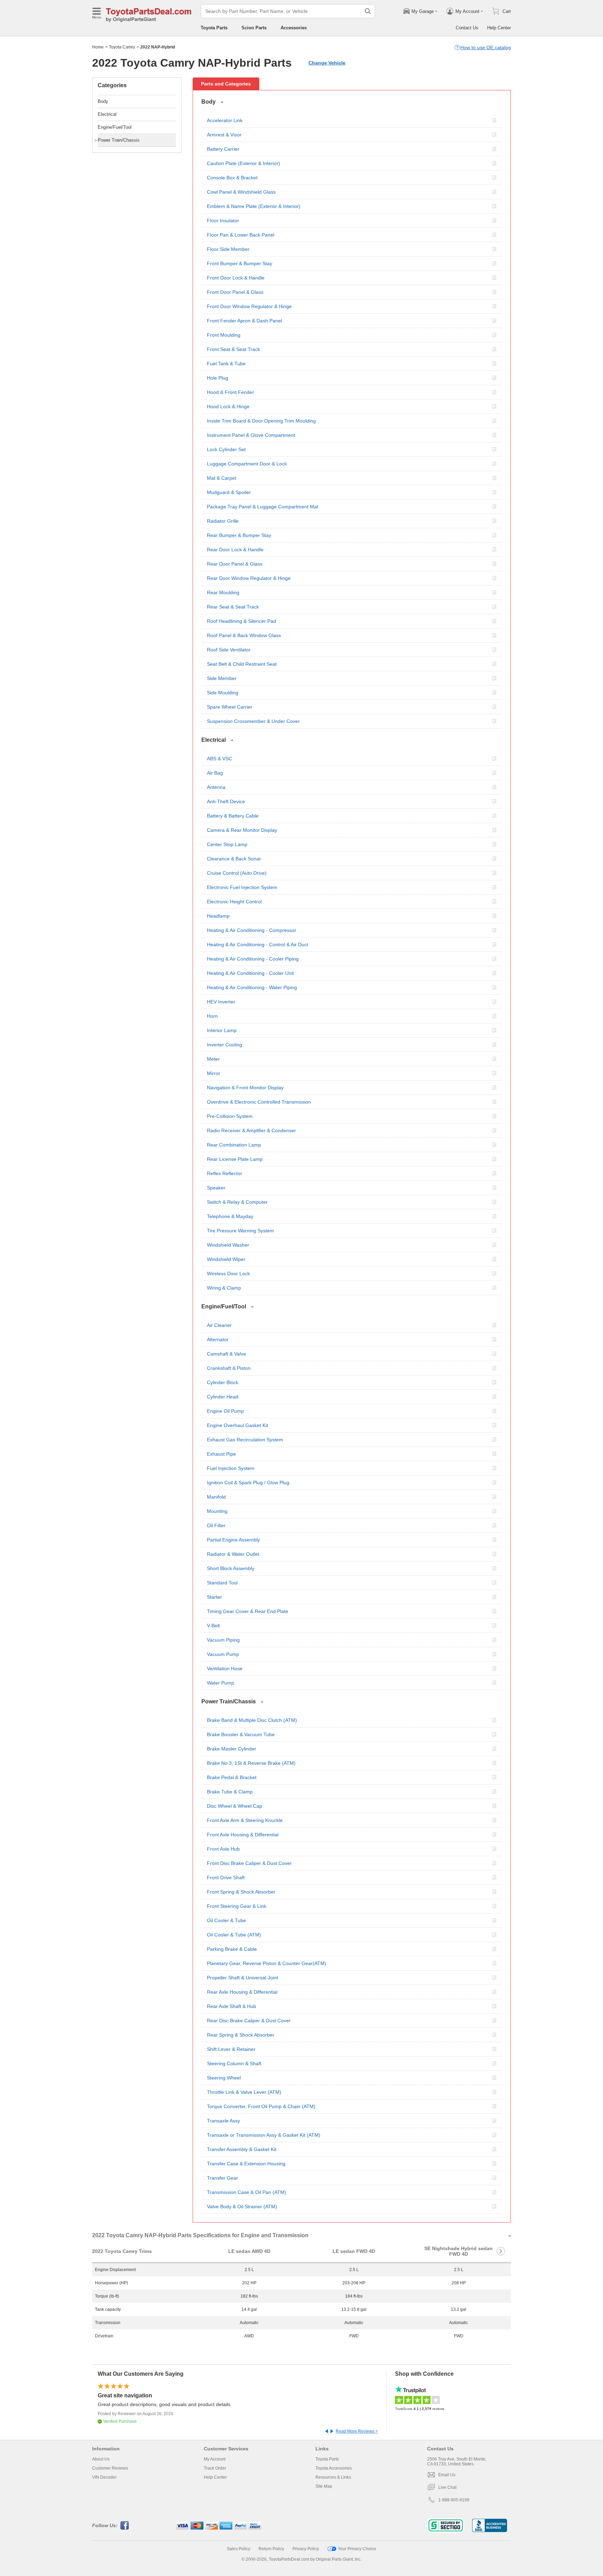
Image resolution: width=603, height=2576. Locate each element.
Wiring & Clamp (224, 1288)
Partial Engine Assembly (233, 1540)
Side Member (222, 678)
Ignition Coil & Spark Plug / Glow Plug (248, 1483)
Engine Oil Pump (225, 1411)
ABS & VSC (219, 759)
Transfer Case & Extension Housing (246, 2164)
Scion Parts (254, 28)
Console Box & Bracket (232, 178)
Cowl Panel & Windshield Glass (241, 192)
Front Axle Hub (223, 1849)
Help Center (499, 28)
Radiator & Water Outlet (233, 1554)
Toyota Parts (214, 28)
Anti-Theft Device (226, 801)
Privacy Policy (306, 2549)
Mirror (214, 1073)
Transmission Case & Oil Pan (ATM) (247, 2192)
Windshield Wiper (226, 1259)
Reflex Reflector (225, 1173)
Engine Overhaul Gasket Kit (237, 1425)
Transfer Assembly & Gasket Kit (242, 2149)
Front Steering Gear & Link (237, 1906)
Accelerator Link (225, 120)
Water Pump (221, 1683)
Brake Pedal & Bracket (232, 1777)
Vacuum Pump (223, 1654)
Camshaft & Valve (226, 1354)
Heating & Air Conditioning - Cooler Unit (250, 973)
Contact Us (467, 28)
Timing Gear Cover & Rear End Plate (248, 1611)
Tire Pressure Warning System (240, 1231)
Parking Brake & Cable (232, 1949)
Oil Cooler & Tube (226, 1920)
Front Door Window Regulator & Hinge (249, 306)
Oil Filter (216, 1525)
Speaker (216, 1188)
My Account (215, 2459)
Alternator (218, 1339)
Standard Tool (222, 1583)
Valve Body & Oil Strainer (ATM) (242, 2207)
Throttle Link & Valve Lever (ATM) (244, 2092)
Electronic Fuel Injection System (242, 887)
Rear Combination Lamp (234, 1145)
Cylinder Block (223, 1382)
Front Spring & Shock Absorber (241, 1892)
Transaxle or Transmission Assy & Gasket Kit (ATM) (264, 2135)
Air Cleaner (219, 1325)
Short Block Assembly (231, 1568)
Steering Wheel (224, 2078)
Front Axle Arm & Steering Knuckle (245, 1820)
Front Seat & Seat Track (233, 349)
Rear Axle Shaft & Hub (232, 2006)
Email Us (447, 2475)
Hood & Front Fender (230, 392)
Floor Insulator (223, 221)
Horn (212, 1016)
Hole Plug (218, 378)
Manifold (216, 1497)
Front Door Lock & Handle (236, 278)
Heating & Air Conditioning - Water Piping (252, 987)
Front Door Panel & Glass (235, 292)
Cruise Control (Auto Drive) (237, 873)
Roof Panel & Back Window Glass (244, 635)
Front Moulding (224, 335)
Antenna (216, 787)
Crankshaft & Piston (229, 1368)
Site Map (324, 2486)
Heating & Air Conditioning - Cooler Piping (253, 959)
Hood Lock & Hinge (228, 406)
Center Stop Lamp (227, 844)
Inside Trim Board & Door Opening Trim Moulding (261, 421)
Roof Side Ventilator (229, 650)
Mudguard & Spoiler (229, 492)
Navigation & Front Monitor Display (245, 1088)
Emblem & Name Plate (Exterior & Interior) (254, 206)
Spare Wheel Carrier (230, 707)
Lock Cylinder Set (226, 449)
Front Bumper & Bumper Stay (240, 263)
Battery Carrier (223, 149)
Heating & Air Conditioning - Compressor (252, 930)
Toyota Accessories (334, 2468)
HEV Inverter (221, 1002)
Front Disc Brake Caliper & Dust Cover (249, 1863)
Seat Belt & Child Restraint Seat (242, 664)
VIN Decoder (104, 2477)
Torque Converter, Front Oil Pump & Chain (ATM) (261, 2106)
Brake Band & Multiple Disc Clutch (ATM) (252, 1720)
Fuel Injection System (231, 1468)
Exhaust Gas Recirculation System (245, 1440)
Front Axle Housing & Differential (243, 1835)
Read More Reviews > (357, 2431)
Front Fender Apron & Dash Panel (244, 321)
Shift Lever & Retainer (231, 2049)
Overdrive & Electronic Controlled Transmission (259, 1102)
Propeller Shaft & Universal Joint (243, 1978)
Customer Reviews (110, 2468)
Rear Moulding (223, 592)
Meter (213, 1059)
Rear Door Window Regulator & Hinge (249, 578)
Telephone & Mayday (230, 1216)
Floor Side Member (228, 249)
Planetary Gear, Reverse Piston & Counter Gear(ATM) (267, 1963)
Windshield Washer (228, 1245)
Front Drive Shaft (226, 1877)
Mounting (217, 1511)
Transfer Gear (222, 2178)
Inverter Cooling (225, 1045)
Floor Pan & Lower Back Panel (241, 235)
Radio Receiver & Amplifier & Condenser (251, 1130)
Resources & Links (333, 2477)
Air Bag (215, 773)
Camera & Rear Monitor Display (242, 830)
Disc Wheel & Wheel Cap (234, 1806)
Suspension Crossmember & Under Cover (253, 721)
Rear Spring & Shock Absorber (241, 2035)
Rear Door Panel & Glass (235, 564)
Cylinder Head (223, 1397)
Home (98, 47)
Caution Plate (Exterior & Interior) (244, 163)
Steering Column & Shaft (234, 2063)
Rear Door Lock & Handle (235, 550)
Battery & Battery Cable (233, 816)
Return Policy (271, 2549)
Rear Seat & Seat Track (233, 607)
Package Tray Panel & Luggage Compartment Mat (263, 507)
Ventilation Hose (225, 1668)
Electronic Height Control (234, 902)
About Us (101, 2459)
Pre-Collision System (230, 1116)
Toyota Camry (122, 47)
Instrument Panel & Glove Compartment (251, 435)
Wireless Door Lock (228, 1274)
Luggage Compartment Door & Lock (247, 464)
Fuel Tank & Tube (226, 364)
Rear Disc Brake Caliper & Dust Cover (249, 2021)
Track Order (215, 2468)
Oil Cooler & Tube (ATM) (234, 1935)
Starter (214, 1597)
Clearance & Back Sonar (234, 859)
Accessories (294, 28)
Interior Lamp (222, 1030)
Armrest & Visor (224, 135)
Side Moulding (223, 693)
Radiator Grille (223, 521)
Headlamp (218, 916)
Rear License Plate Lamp (235, 1159)
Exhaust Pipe (221, 1454)
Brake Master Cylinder (232, 1749)
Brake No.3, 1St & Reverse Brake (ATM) (251, 1763)
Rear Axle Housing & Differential (242, 1992)
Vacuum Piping (223, 1640)
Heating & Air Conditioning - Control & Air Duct (258, 944)
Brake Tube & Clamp (230, 1792)
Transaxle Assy (224, 2121)
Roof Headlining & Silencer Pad (241, 621)
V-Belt (213, 1626)
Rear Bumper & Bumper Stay (239, 535)
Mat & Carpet (222, 478)
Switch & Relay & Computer (237, 1202)
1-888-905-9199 (454, 2500)
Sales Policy (239, 2549)
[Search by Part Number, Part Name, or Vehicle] (368, 11)
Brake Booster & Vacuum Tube (241, 1734)
